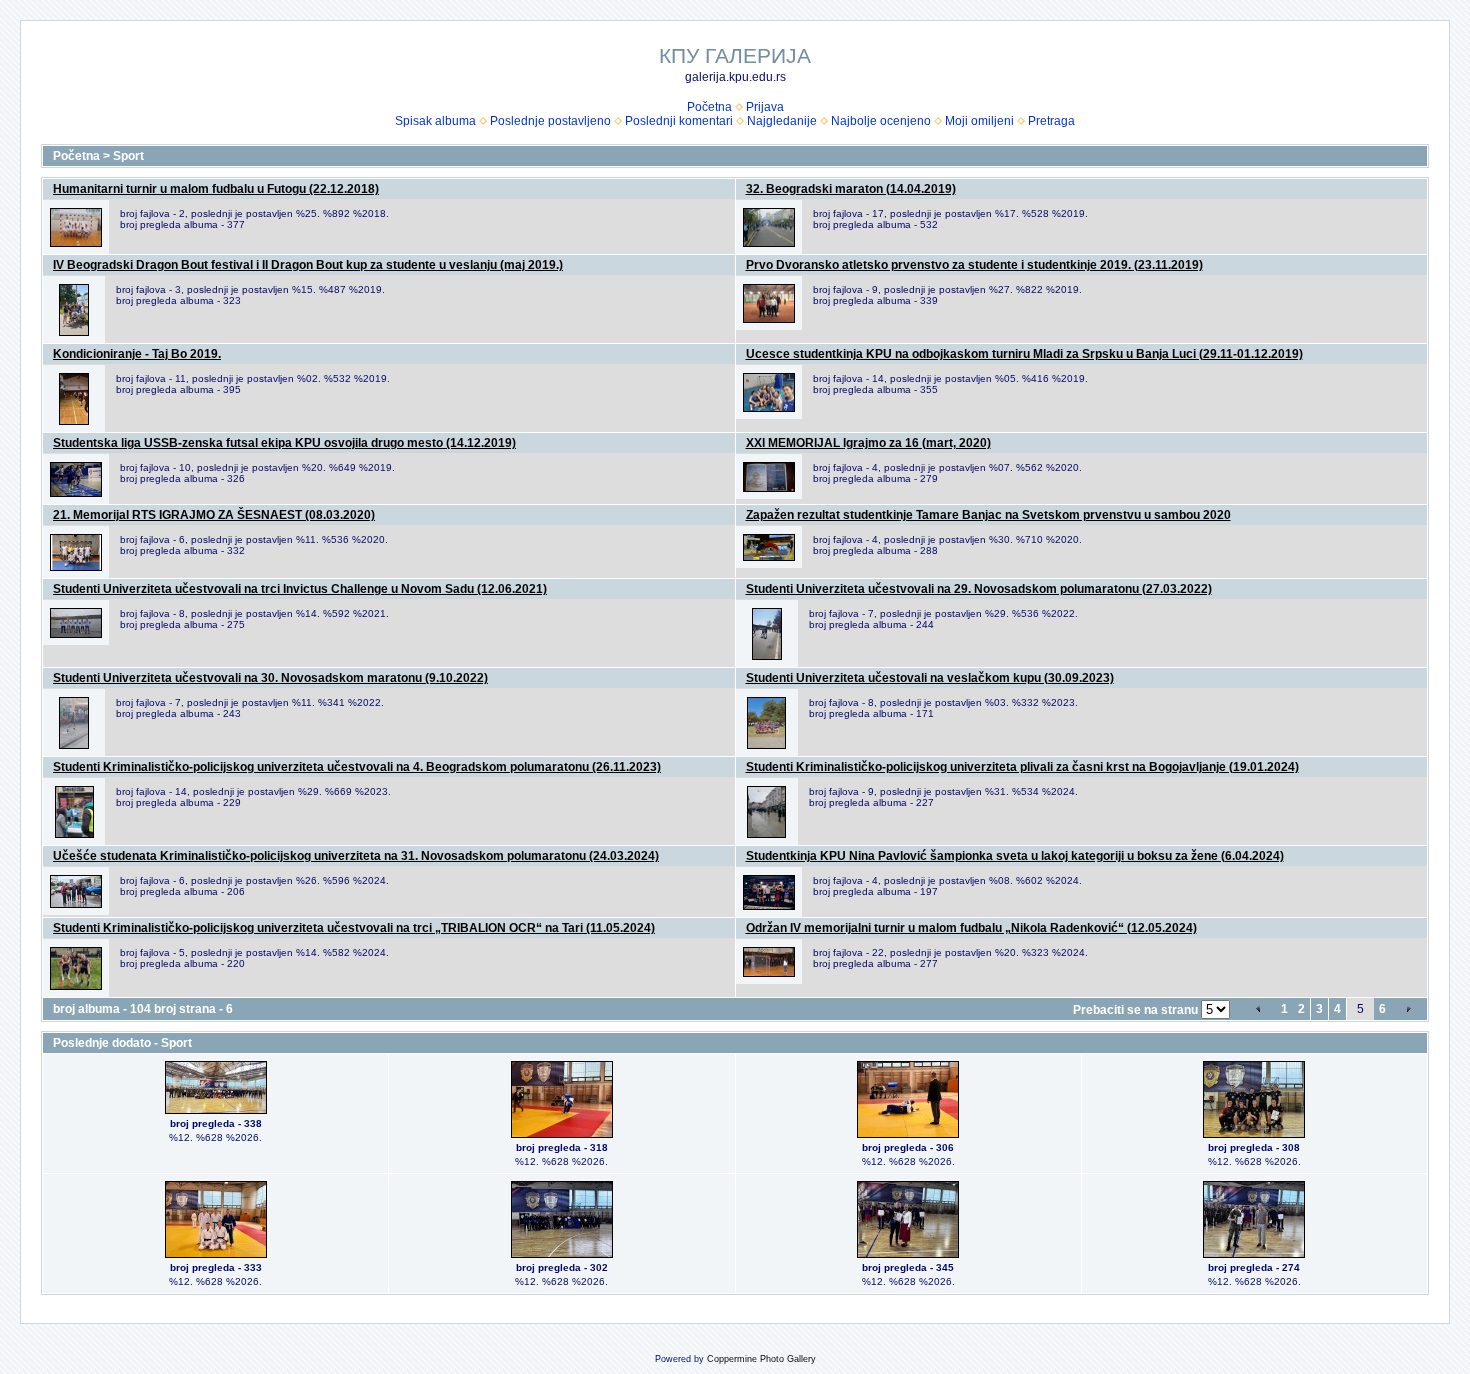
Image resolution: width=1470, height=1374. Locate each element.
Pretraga (1051, 121)
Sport (128, 156)
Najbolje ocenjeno (881, 121)
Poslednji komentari (679, 121)
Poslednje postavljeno (550, 121)
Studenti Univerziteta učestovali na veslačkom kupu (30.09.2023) (930, 678)
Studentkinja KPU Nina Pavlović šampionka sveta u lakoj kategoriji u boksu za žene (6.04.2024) (1015, 856)
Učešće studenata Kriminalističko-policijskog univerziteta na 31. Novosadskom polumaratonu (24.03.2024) (356, 856)
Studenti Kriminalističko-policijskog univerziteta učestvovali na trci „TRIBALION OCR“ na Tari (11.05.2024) (354, 928)
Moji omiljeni (979, 121)
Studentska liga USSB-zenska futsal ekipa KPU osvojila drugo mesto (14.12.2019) (284, 443)
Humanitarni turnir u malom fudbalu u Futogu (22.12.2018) (216, 189)
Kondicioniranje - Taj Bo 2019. (137, 354)
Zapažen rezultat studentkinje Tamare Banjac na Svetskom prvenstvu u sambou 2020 (988, 515)
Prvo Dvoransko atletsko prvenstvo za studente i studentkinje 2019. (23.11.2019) (974, 265)
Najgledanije (782, 121)
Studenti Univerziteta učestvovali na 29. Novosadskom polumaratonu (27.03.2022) (979, 589)
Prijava (765, 107)
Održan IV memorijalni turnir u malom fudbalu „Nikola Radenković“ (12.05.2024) (971, 928)
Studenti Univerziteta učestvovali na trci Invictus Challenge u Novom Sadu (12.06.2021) (300, 589)
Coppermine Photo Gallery (761, 1359)
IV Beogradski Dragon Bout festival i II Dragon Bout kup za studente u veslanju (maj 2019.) (308, 265)
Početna (709, 107)
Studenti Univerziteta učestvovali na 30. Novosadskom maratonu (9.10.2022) (270, 678)
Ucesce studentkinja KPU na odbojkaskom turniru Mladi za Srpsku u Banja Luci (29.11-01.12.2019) (1024, 354)
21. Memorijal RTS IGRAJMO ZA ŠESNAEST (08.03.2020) (214, 515)
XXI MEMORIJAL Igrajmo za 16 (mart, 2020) (868, 443)
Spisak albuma (435, 121)
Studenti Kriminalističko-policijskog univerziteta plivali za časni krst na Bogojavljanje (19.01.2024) (1022, 767)
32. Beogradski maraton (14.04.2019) (851, 189)
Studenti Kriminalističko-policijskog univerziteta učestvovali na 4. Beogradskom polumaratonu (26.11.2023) (357, 767)
